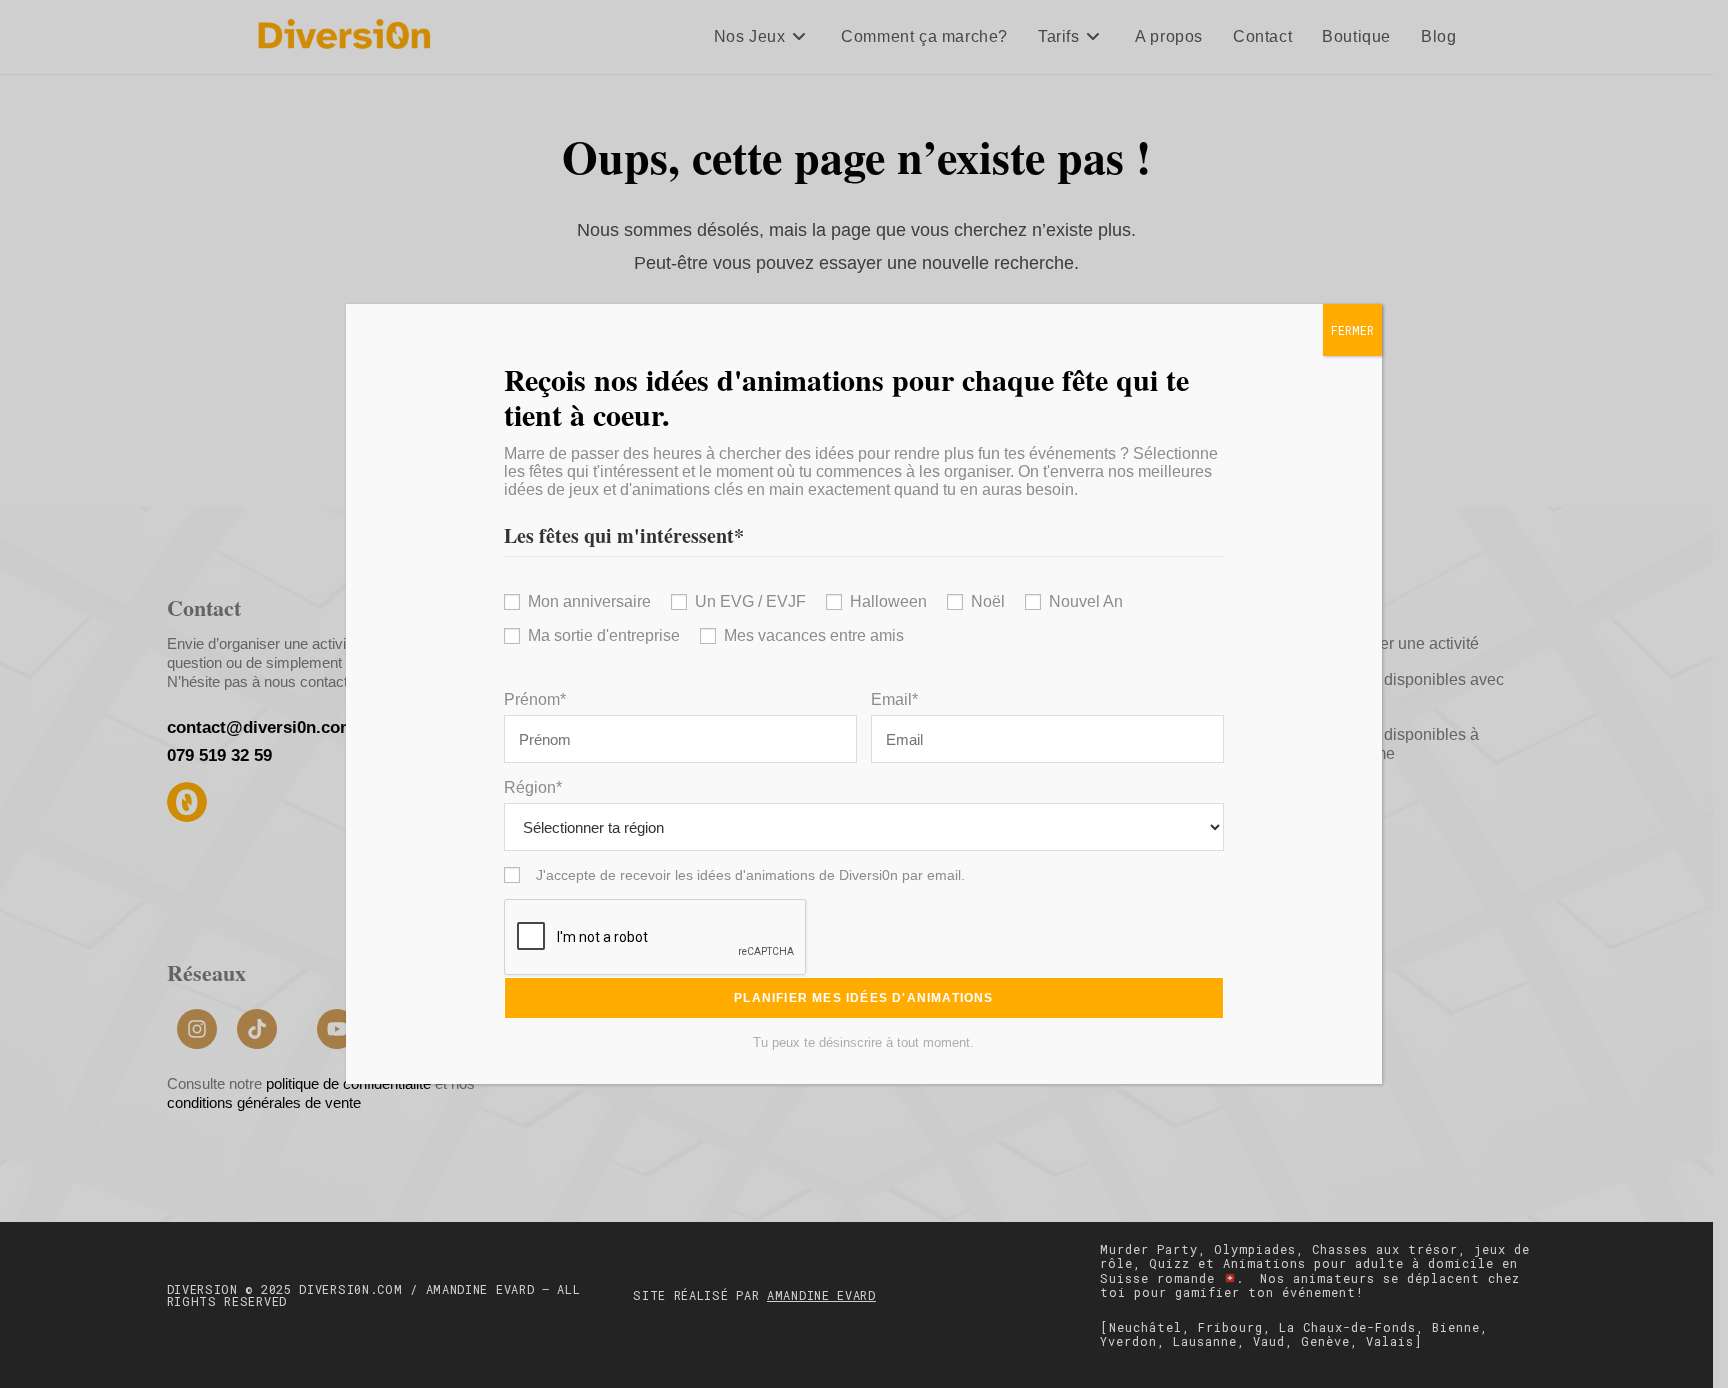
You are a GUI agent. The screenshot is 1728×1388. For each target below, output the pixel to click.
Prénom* (535, 699)
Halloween (888, 601)
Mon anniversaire (589, 601)
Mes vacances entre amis (814, 635)
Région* (533, 787)
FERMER (1352, 330)
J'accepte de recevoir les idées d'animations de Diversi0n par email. (750, 875)
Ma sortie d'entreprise (604, 635)
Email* (894, 699)
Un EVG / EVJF (750, 601)
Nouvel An (1086, 601)
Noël (988, 601)
